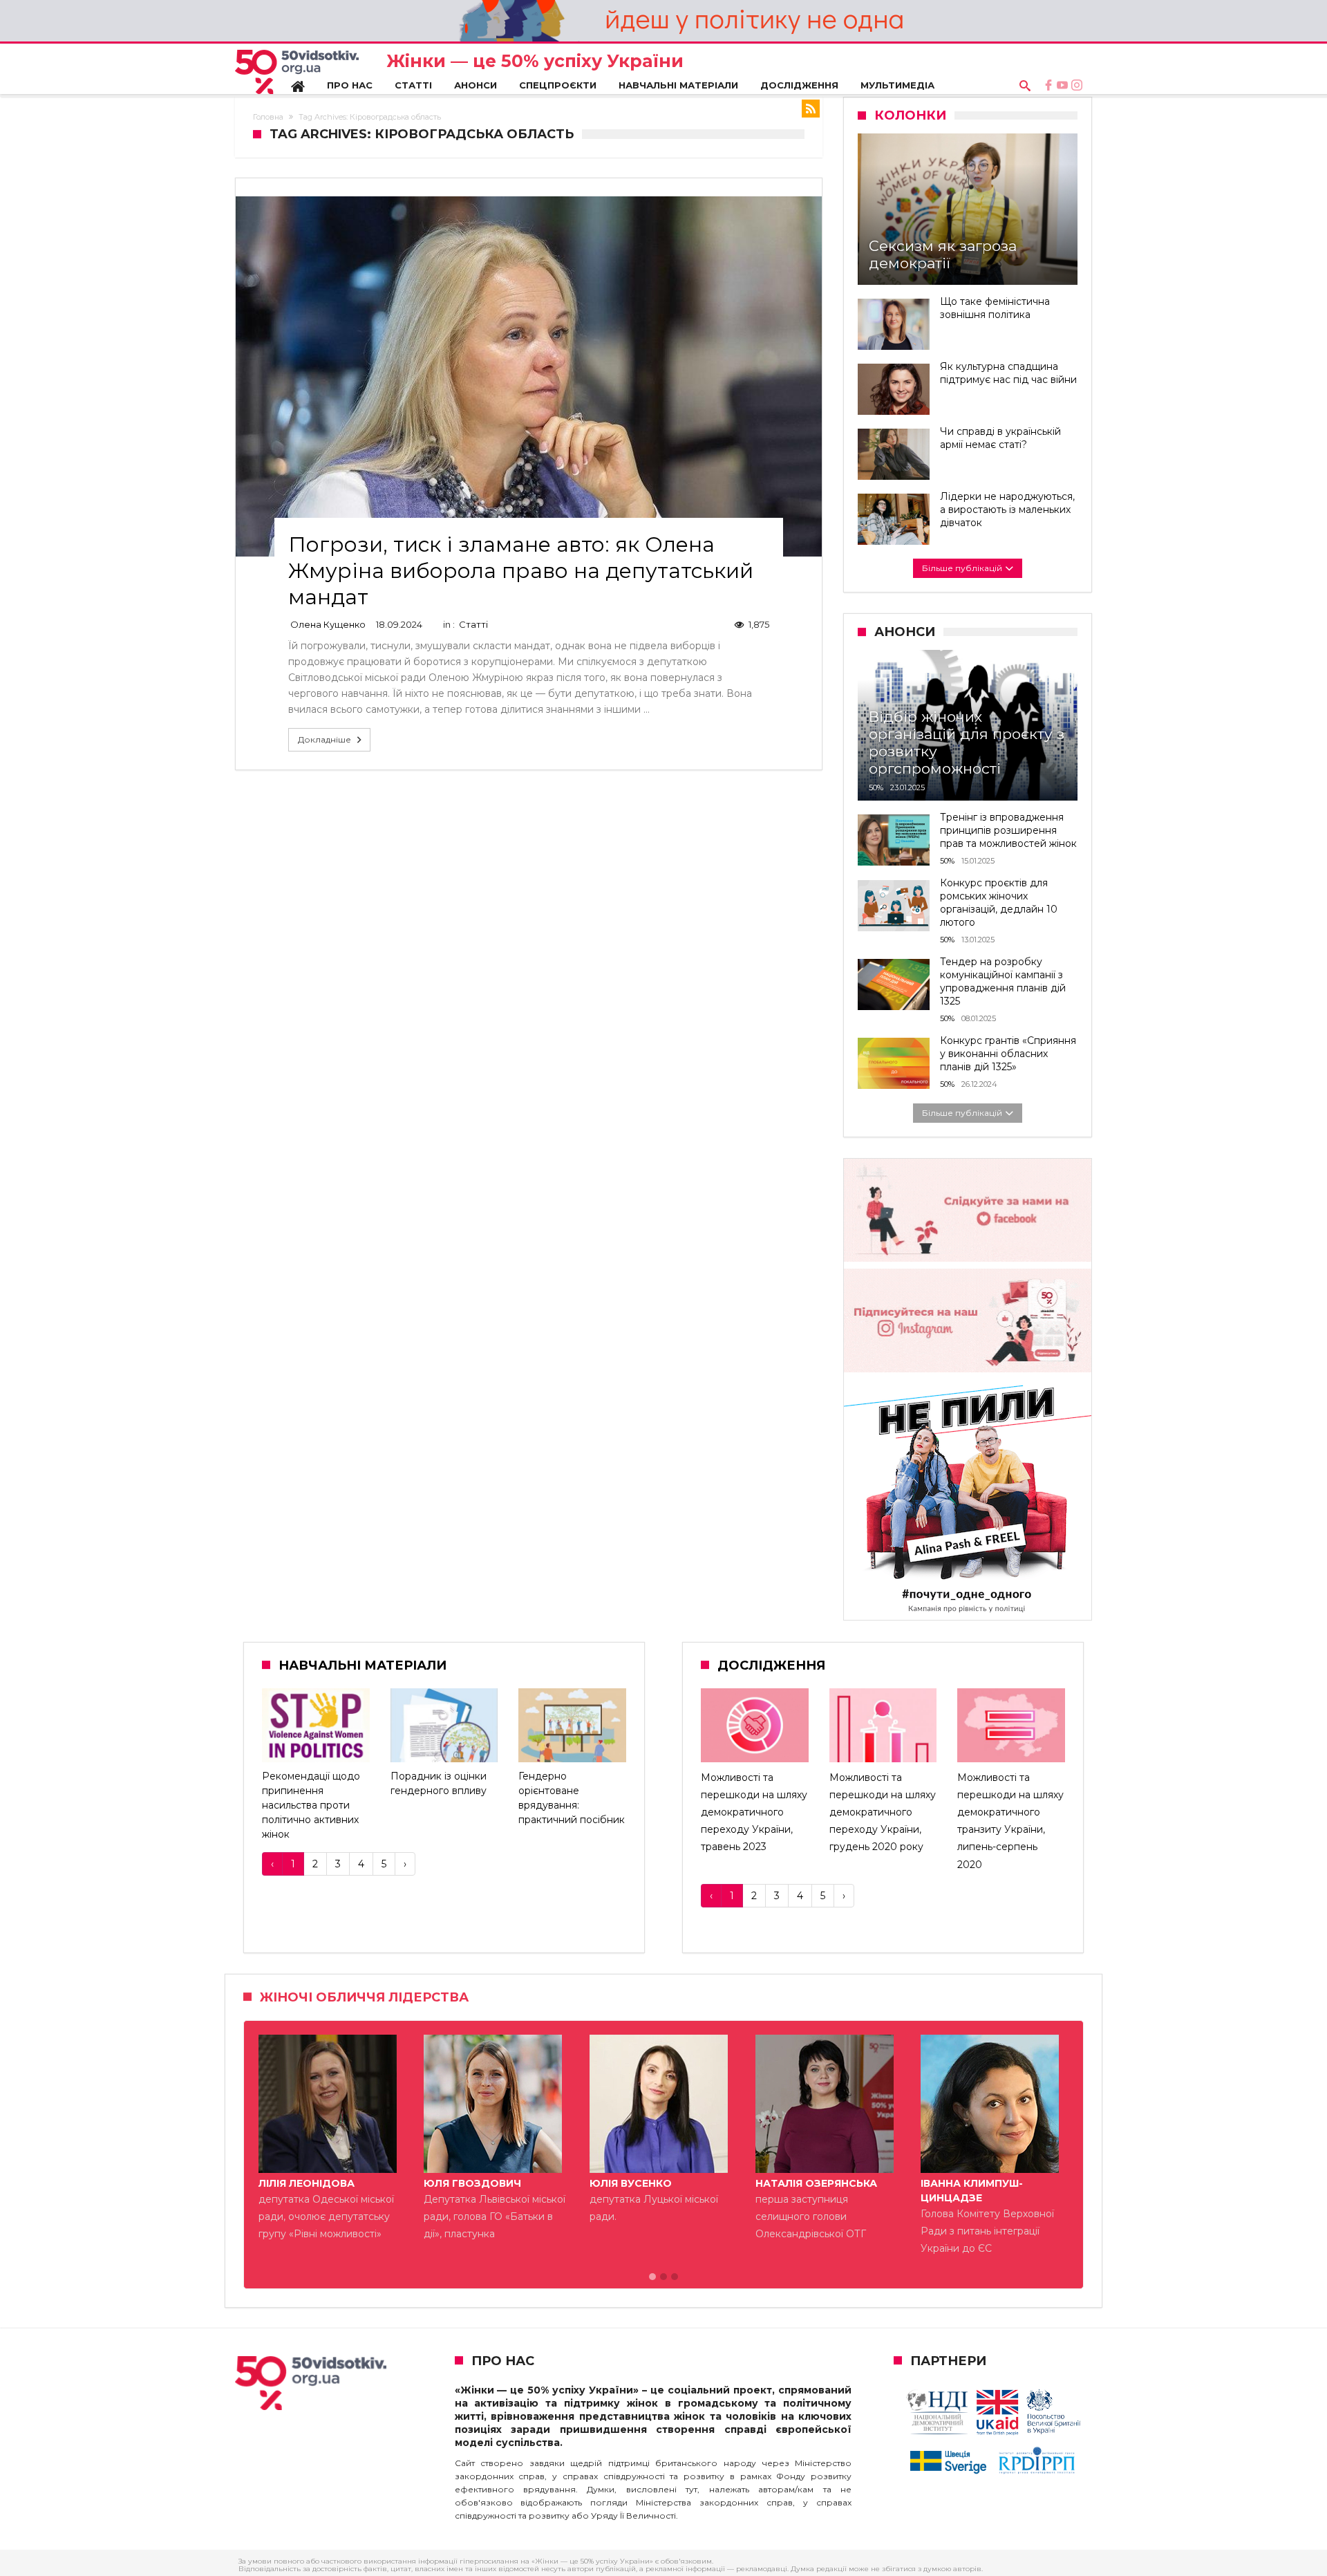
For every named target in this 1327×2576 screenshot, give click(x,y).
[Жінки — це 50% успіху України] (297, 72)
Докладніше (324, 739)
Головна (268, 117)
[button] (652, 2277)
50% (876, 787)
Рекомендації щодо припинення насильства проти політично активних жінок (311, 1805)
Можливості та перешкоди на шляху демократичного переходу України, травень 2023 (754, 1812)
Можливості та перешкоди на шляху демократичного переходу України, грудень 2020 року (883, 1812)
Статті (473, 624)
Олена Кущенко (328, 624)
